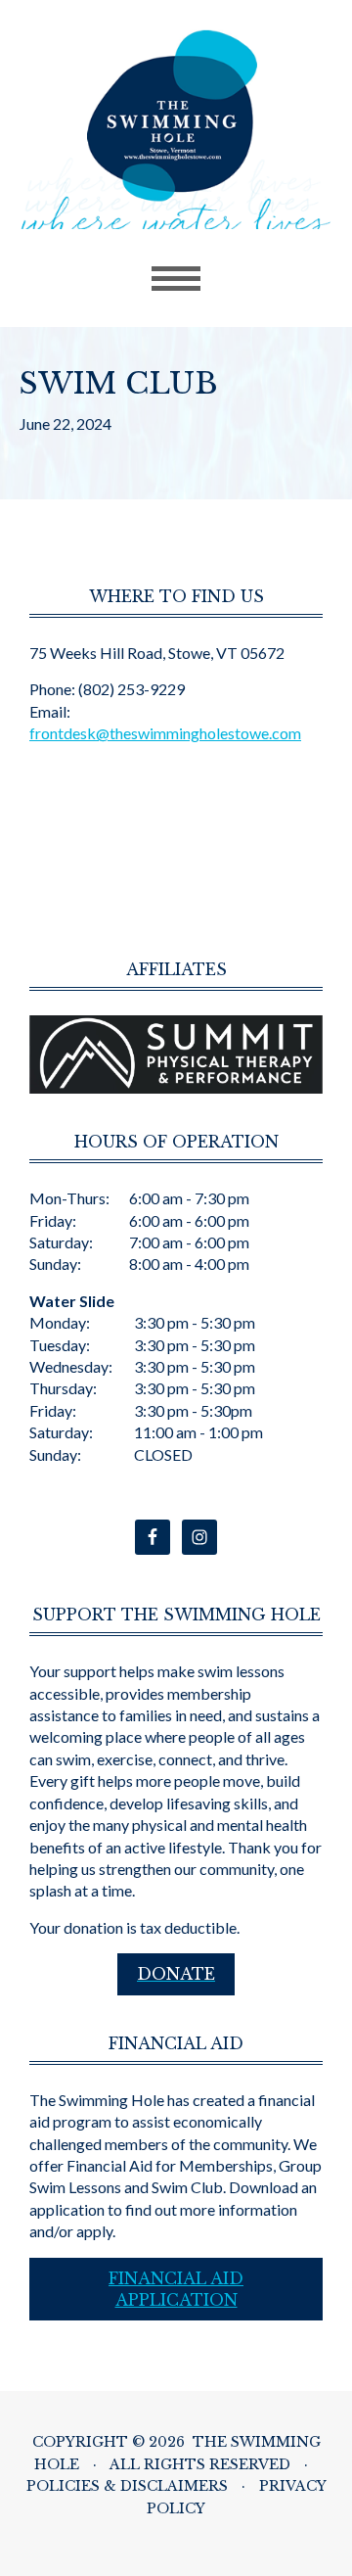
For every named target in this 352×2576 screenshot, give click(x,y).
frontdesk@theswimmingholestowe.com (165, 733)
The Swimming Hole (176, 129)
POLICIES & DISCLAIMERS (127, 2486)
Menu (176, 279)
